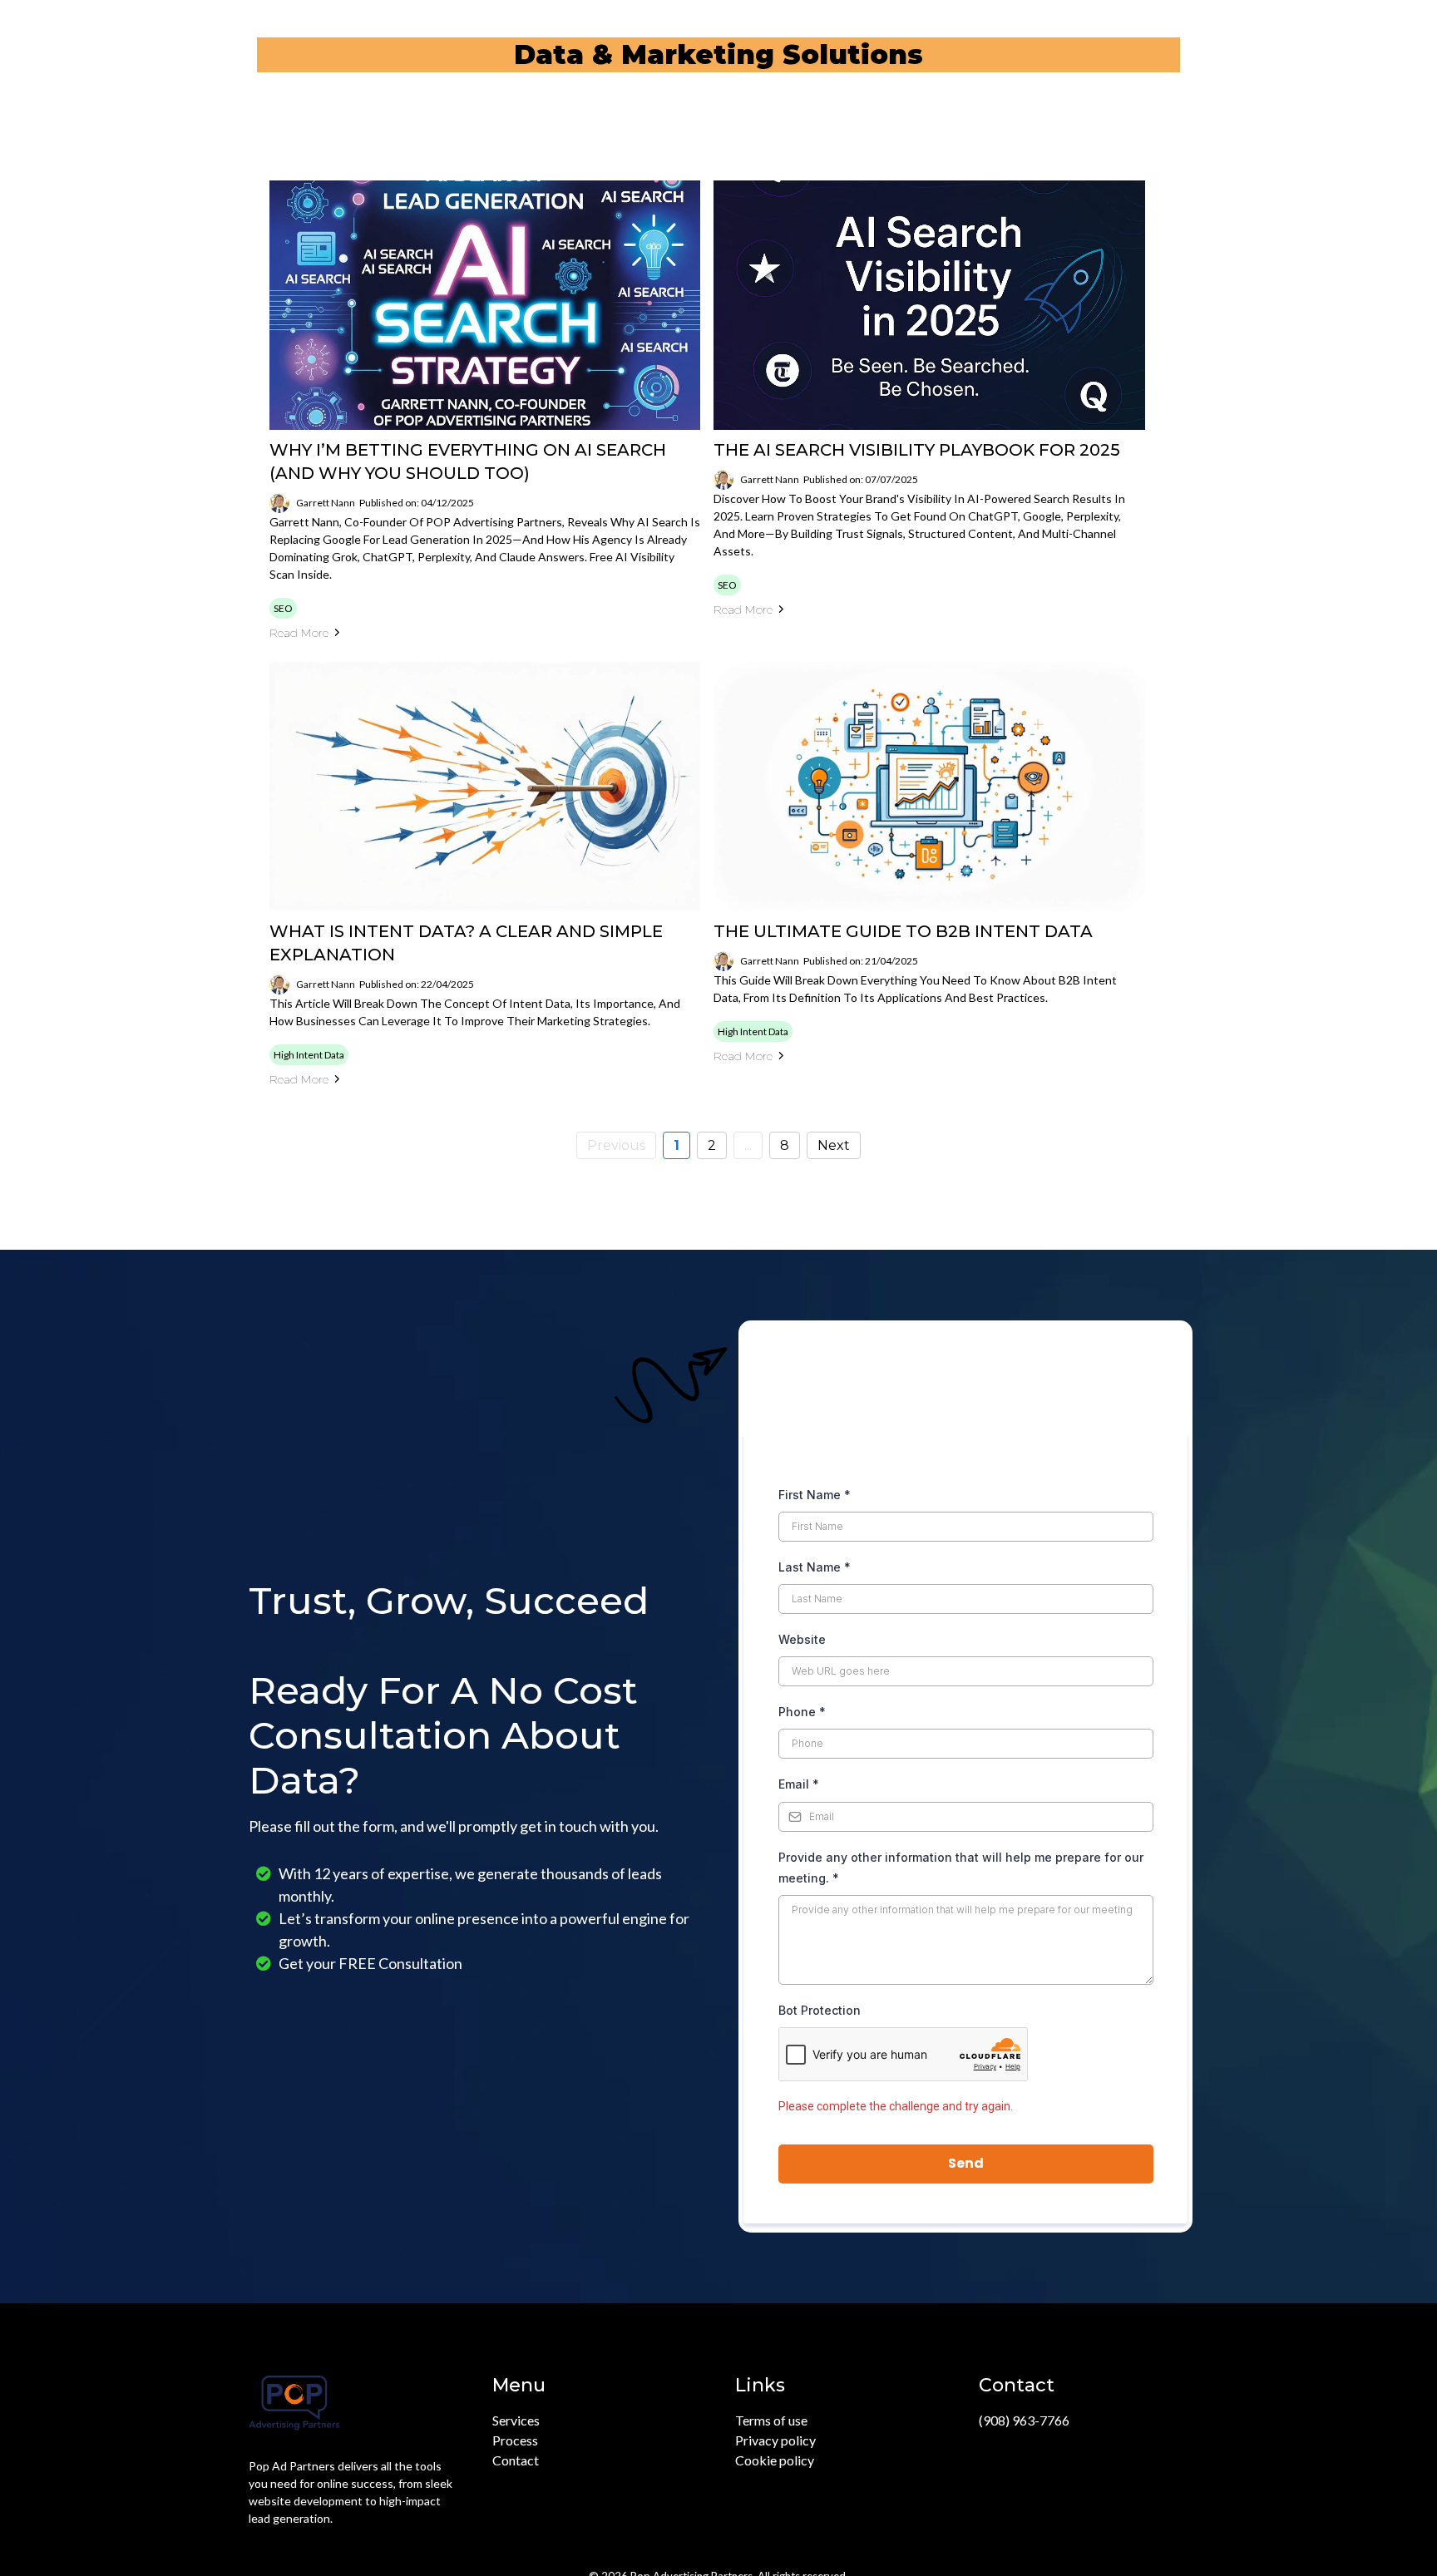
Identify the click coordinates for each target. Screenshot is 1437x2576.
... (748, 1145)
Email (799, 1784)
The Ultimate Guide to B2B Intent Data (903, 931)
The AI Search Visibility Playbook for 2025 (917, 450)
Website (802, 1639)
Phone (802, 1712)
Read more (299, 633)
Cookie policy (775, 2460)
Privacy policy (775, 2440)
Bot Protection (820, 2010)
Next (834, 1145)
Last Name (815, 1567)
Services (516, 2420)
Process (515, 2440)
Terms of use (771, 2420)
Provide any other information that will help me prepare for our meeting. (961, 1868)
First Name (815, 1495)
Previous (616, 1145)
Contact (516, 2460)
